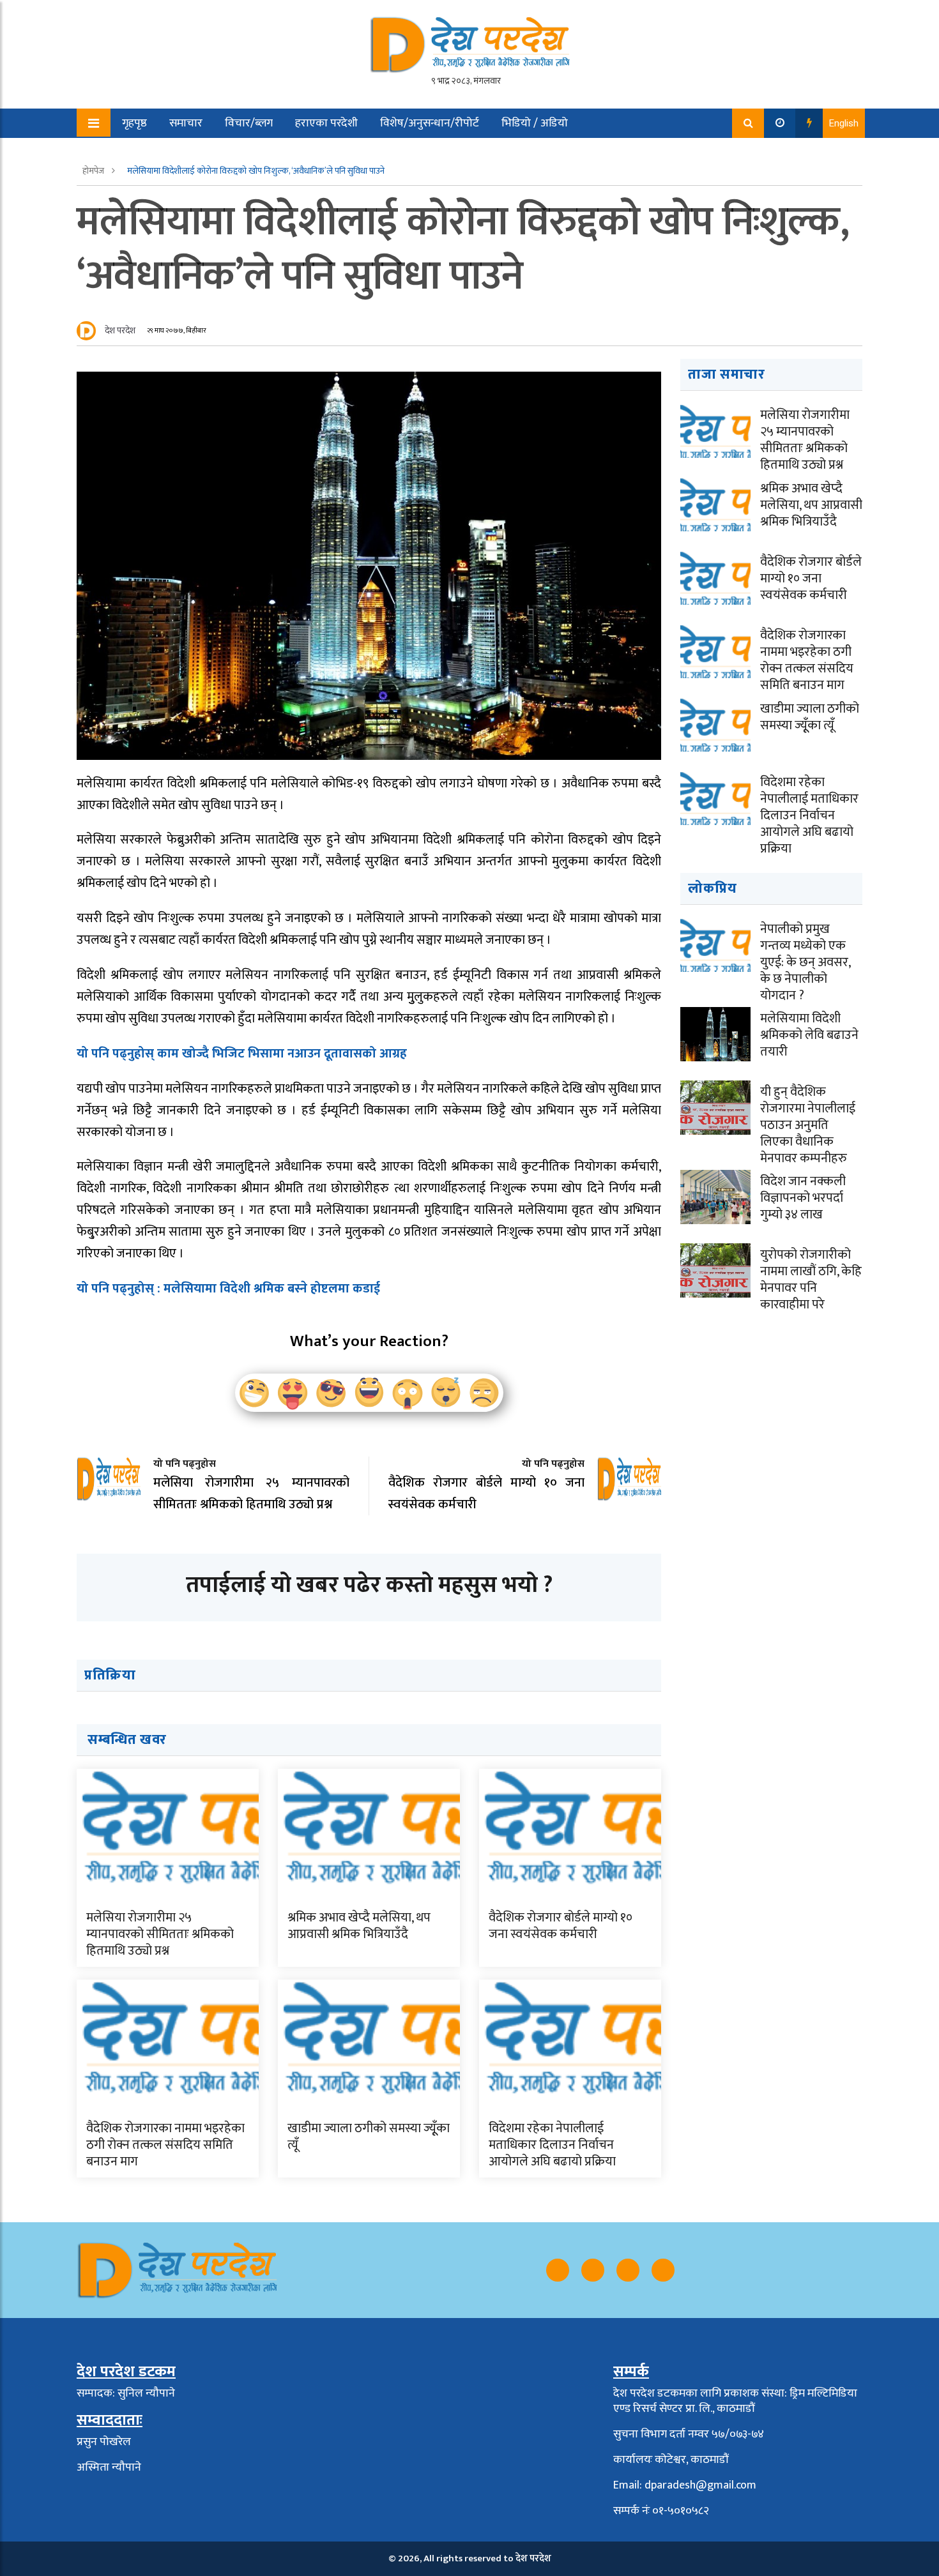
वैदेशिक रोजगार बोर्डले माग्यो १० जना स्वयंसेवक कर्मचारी (561, 1926)
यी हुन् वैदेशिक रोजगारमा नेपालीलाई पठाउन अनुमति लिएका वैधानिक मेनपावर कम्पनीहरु (808, 1125)
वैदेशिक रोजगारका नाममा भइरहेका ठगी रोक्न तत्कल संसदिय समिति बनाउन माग (165, 2145)
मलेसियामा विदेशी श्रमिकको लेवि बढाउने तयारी (809, 1035)
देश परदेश (120, 330)
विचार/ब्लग (249, 123)
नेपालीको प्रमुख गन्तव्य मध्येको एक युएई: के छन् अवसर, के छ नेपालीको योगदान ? (805, 962)
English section (149, 153)
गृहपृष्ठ (134, 123)
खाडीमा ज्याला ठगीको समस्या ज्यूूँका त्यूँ (369, 2137)
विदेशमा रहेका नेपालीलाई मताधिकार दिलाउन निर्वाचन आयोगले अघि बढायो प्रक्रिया (552, 2145)
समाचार (186, 123)
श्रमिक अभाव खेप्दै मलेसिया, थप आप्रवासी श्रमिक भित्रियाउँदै (359, 1926)
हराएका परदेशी (326, 123)
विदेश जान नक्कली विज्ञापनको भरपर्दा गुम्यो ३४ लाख (803, 1198)
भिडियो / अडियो (535, 123)
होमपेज (94, 171)
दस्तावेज (225, 153)
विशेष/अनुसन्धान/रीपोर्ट (430, 123)
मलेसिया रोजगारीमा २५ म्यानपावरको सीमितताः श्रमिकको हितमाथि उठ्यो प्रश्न (160, 1934)
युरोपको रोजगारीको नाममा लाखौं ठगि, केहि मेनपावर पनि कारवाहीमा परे (811, 1280)
